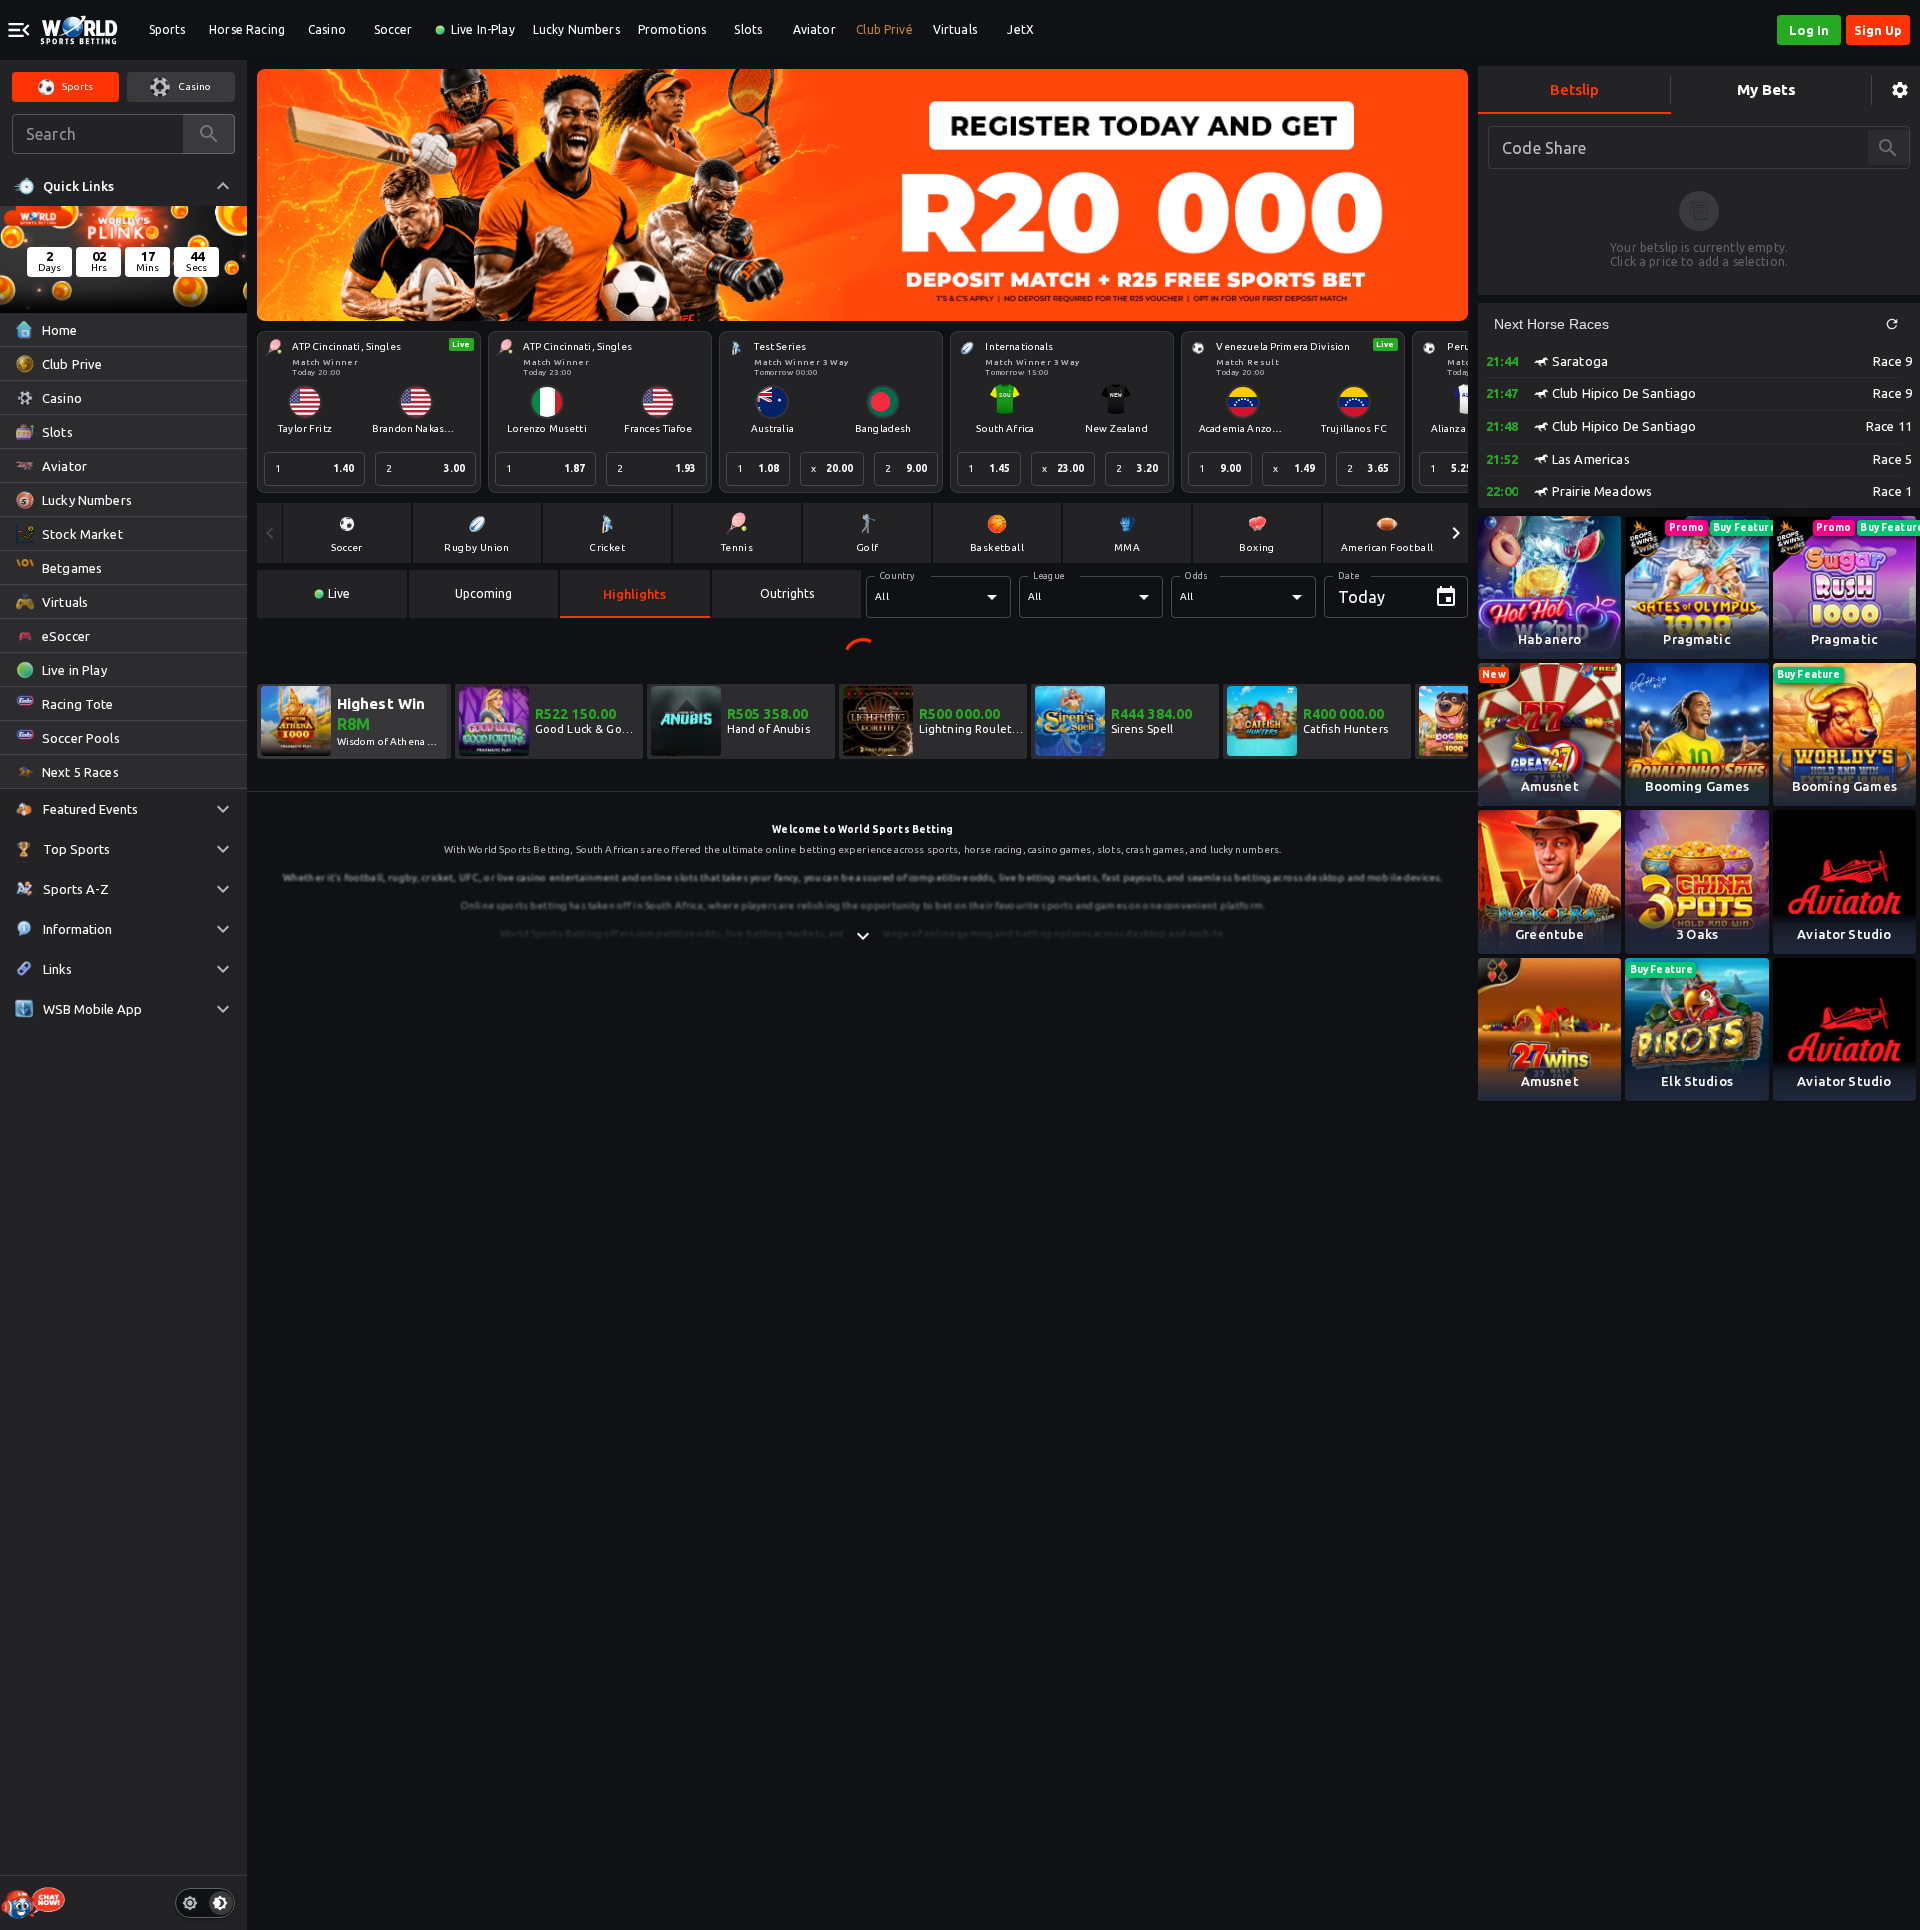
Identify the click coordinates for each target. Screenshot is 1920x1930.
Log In (1809, 30)
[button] (1892, 324)
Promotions (672, 29)
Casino (327, 29)
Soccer (393, 29)
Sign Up (1878, 30)
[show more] (863, 936)
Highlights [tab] (634, 594)
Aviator (814, 29)
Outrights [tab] (787, 593)
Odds (1196, 576)
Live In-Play (483, 29)
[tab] (332, 594)
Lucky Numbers (576, 29)
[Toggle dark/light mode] (205, 1903)
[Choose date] (1446, 597)
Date (1348, 576)
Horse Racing (247, 29)
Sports (167, 29)
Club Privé (884, 29)
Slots (748, 29)
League (1048, 576)
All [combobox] (881, 596)
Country (897, 576)
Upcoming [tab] (483, 593)
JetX (1020, 29)
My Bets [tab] (1766, 89)
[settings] (1900, 90)
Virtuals (955, 29)
